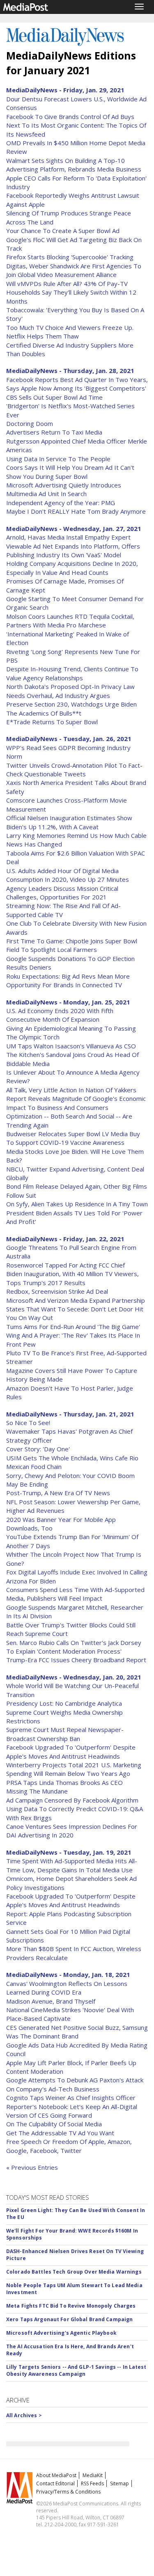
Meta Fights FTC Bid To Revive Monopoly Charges (71, 2306)
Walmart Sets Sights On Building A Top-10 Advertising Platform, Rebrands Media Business (74, 165)
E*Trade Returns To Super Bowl (52, 722)
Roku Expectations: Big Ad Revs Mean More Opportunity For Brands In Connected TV (68, 980)
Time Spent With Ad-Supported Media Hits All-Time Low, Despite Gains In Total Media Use (72, 1865)
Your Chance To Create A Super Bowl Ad (63, 231)
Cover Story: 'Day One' (38, 1449)
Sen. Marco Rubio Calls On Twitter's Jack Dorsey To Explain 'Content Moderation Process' (74, 1647)
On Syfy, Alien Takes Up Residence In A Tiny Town (77, 1204)
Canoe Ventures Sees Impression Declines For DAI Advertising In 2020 (72, 1831)
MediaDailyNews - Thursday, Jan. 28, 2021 (70, 371)
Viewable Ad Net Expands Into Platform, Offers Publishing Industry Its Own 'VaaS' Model (73, 550)
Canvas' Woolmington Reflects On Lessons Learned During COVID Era (67, 1988)
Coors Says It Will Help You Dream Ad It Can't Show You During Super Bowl (70, 472)
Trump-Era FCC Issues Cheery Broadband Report (76, 1660)
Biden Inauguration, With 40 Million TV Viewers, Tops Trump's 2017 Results (72, 1278)
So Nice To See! (28, 1423)
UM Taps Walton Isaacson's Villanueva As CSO (71, 1046)
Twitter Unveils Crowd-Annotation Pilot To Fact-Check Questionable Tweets (74, 770)
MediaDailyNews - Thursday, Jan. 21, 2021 (70, 1414)
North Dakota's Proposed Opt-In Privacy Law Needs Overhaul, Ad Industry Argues (70, 691)
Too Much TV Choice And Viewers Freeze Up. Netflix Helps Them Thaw (70, 332)
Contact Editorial (55, 2483)
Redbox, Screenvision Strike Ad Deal (57, 1291)
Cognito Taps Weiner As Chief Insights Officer (71, 2098)
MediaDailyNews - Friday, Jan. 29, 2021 (65, 90)
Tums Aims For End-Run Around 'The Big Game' (73, 1327)
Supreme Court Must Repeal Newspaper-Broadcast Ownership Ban (65, 1734)
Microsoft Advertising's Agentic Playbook (61, 2333)
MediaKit (93, 2475)
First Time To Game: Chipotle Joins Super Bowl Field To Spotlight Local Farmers (72, 945)
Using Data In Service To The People (58, 459)
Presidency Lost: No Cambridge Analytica (64, 1703)
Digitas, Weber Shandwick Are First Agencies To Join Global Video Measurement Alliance (74, 270)
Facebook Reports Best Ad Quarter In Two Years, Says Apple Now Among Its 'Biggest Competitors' (77, 384)
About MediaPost (56, 2475)
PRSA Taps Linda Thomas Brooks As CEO (64, 1782)
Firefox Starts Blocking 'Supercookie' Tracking (70, 257)
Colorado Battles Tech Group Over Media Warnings (74, 2272)
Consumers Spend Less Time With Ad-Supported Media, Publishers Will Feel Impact (75, 1594)
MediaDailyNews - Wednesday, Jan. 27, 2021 (74, 528)
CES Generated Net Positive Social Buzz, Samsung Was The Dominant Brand (77, 2032)
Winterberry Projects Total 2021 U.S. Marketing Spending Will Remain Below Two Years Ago (74, 1769)
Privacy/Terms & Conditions (68, 2492)
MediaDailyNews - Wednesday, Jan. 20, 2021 (74, 1677)
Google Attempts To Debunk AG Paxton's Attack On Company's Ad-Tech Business (75, 2084)
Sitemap (120, 2483)
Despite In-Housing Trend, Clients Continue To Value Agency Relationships (72, 673)
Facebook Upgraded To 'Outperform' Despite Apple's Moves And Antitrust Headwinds (71, 1751)
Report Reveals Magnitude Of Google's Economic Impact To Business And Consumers (76, 1103)
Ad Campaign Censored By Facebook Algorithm (72, 1800)
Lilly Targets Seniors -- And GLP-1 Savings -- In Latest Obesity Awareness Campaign (76, 2370)
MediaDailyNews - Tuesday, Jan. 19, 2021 (69, 1852)
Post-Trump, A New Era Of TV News (58, 1493)
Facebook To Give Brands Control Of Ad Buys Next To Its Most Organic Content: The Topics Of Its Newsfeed (76, 125)
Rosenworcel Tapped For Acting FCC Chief (66, 1265)
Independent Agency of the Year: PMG (61, 503)
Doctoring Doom (30, 423)
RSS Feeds (92, 2483)
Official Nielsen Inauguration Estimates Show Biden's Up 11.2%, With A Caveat (69, 822)
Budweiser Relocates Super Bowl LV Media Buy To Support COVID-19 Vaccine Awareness (73, 1138)
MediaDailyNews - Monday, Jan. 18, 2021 (68, 1974)
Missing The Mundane (37, 1791)
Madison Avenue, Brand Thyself (51, 2001)
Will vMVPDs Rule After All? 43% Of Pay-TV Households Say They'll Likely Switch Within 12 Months (71, 292)
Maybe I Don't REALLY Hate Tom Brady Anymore (76, 511)
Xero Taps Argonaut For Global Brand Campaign (69, 2319)
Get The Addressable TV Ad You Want (60, 2133)
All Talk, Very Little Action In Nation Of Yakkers (71, 1090)
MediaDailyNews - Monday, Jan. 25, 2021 (68, 1002)
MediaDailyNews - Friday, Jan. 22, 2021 (65, 1239)
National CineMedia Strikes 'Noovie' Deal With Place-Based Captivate (70, 2014)
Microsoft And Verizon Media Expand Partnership (76, 1300)
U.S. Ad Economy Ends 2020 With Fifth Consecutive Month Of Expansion (60, 1015)
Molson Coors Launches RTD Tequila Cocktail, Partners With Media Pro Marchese (70, 621)
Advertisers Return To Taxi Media (54, 432)
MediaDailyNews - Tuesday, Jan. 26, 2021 (69, 739)
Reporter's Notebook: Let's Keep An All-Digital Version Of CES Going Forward (72, 2111)
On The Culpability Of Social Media (54, 2124)
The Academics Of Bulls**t (44, 713)
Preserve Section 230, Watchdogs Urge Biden (71, 704)
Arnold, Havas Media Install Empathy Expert (68, 537)
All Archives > (24, 2415)
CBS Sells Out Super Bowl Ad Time (54, 397)
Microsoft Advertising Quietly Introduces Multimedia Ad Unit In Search (64, 489)
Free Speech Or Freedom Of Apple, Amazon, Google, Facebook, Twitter (69, 2146)
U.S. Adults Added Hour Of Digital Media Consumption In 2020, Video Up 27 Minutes (68, 875)
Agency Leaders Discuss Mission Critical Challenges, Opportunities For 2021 (62, 893)
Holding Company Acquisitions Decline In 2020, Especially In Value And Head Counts (72, 568)
